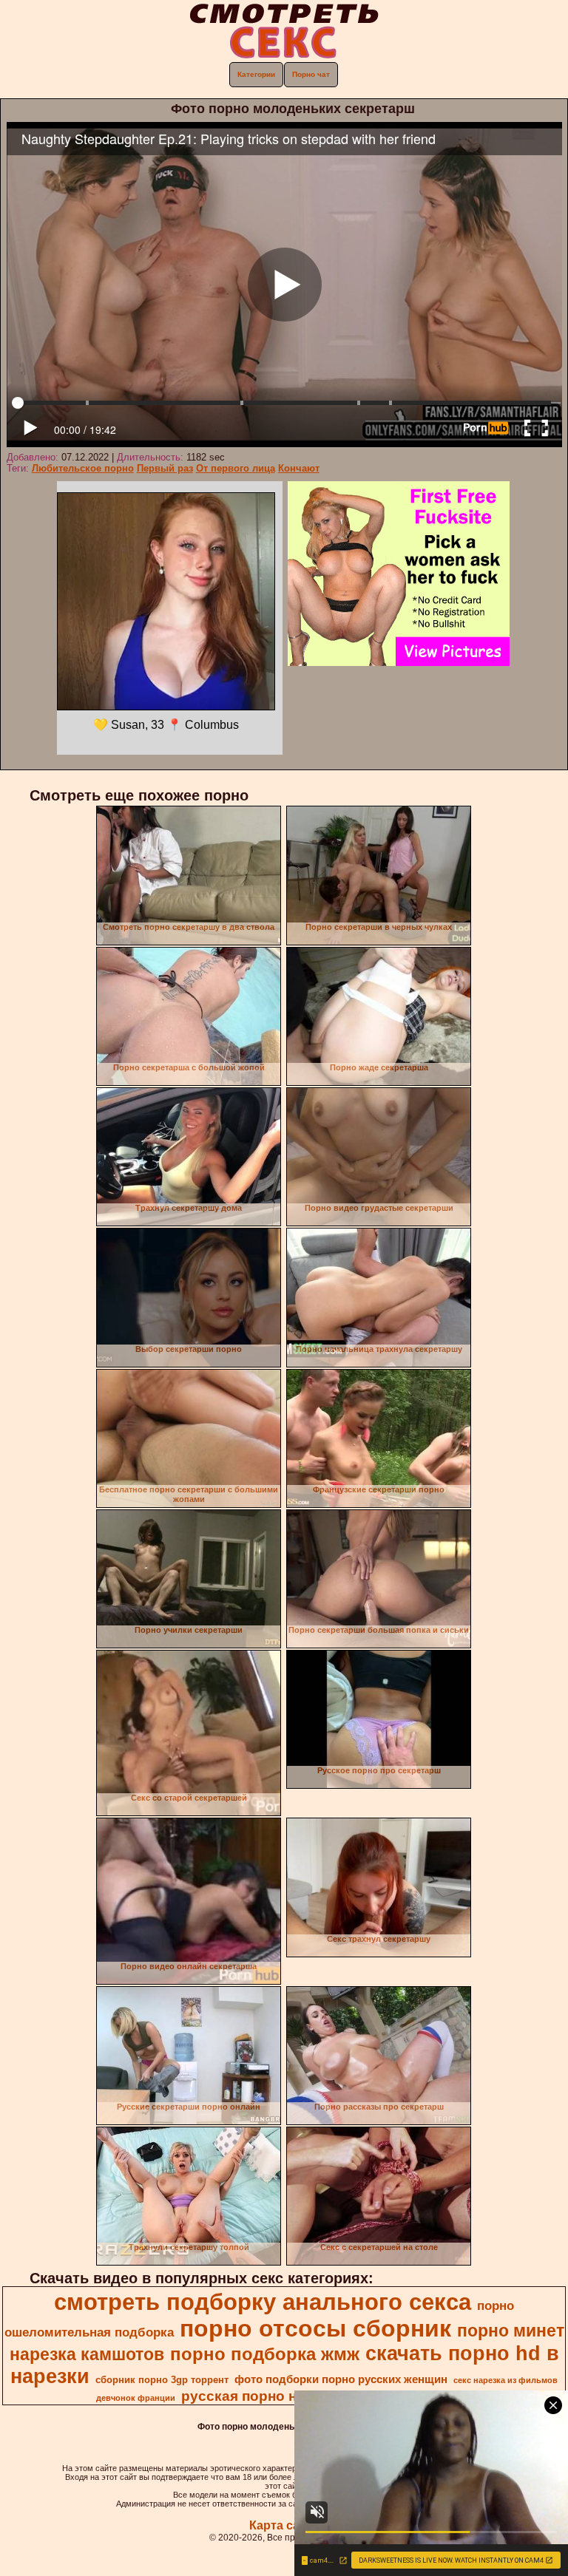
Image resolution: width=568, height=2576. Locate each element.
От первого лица (236, 468)
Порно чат (311, 74)
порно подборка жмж (265, 2354)
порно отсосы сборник (315, 2328)
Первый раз (165, 468)
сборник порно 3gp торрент (162, 2380)
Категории (256, 74)
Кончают (299, 468)
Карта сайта (284, 2525)
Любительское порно (83, 468)
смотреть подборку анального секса (263, 2302)
